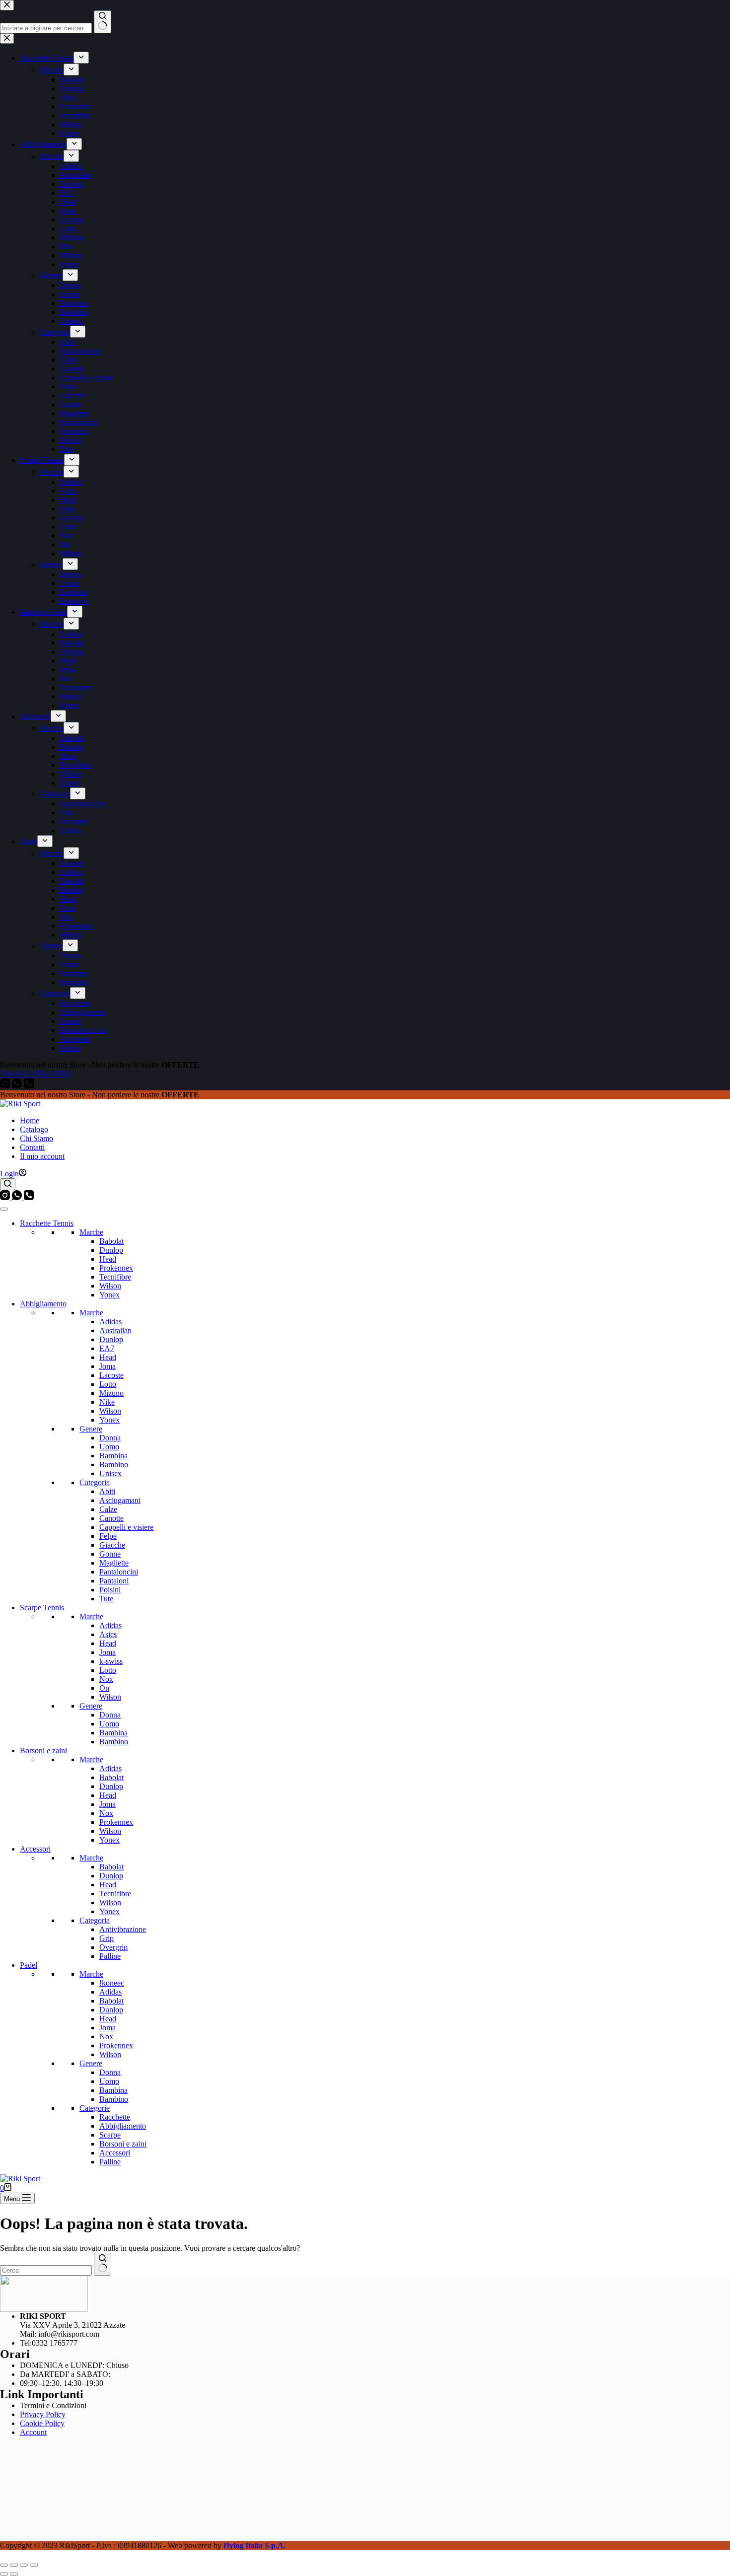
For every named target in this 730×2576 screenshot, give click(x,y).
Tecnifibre (115, 1277)
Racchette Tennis (47, 1223)
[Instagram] (6, 1197)
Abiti (107, 1491)
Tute (106, 1599)
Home (30, 1120)
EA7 (107, 1348)
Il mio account (42, 1156)
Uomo (109, 1447)
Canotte (111, 1518)
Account (33, 2432)
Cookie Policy (42, 2423)
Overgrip (113, 1947)
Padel (29, 1965)
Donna (110, 1438)
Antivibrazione (123, 1929)
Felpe (108, 1536)
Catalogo (34, 1129)
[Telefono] (29, 1197)
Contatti (32, 1147)
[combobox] (46, 2270)
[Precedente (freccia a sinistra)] (4, 2574)
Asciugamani (120, 1500)
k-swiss (111, 1661)
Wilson (110, 1286)
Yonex (109, 1295)
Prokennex (116, 1268)
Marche (91, 1232)
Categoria (95, 1482)
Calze (108, 1509)
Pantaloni (114, 1581)
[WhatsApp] (18, 1197)
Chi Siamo (36, 1138)
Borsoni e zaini (43, 1751)
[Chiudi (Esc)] (34, 2565)
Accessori (35, 1849)
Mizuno (111, 1393)
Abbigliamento (43, 1304)
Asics (108, 1634)
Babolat (111, 1241)
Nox (106, 1679)
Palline (110, 1956)
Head (108, 1259)
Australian (115, 1330)
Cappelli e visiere (126, 1527)
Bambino (114, 1465)
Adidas (110, 1322)
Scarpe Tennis (42, 1608)
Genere (91, 1429)
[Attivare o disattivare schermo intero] (14, 2565)
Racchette (115, 2117)
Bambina (113, 1456)
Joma (108, 1366)
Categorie (95, 2108)
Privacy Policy (43, 2414)
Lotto (108, 1384)
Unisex (110, 1473)
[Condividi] (24, 2565)
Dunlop (111, 1250)
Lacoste (111, 1375)
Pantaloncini (119, 1572)
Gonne (110, 1554)
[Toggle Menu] (4, 1209)
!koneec (112, 1983)
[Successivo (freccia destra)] (14, 2574)
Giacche (112, 1545)
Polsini (110, 1590)
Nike (107, 1402)
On (104, 1688)
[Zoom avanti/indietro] (4, 2565)
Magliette (114, 1563)
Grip (107, 1938)
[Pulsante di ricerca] (103, 2264)
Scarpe (110, 2135)
